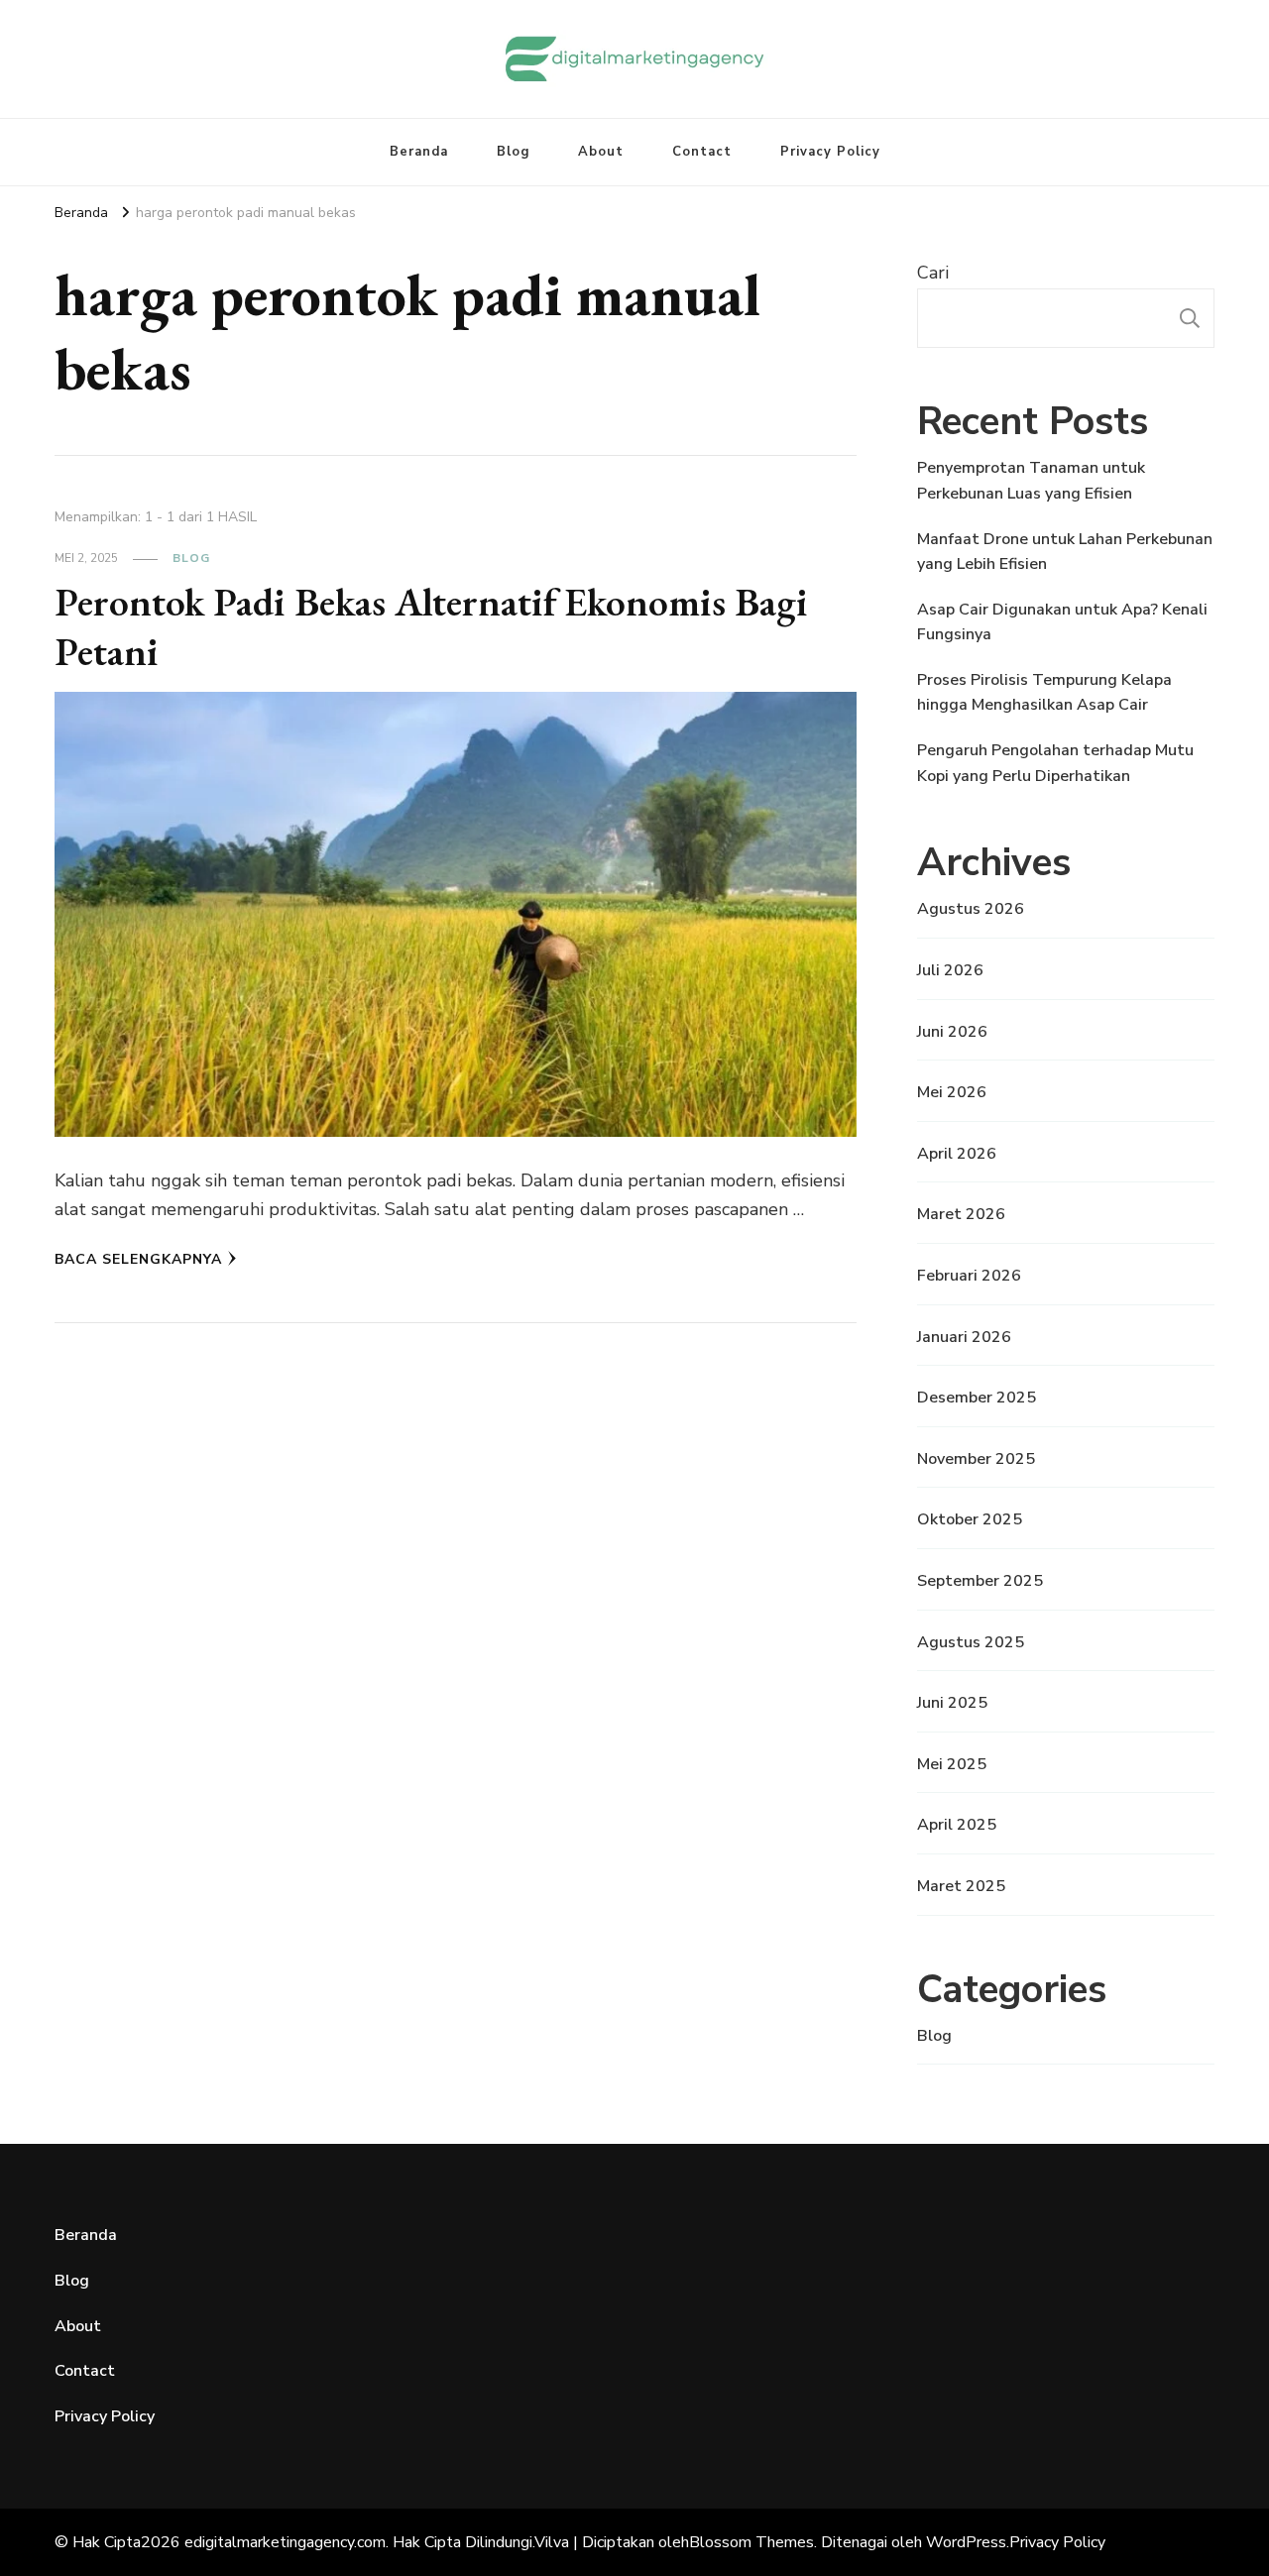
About (601, 152)
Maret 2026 (961, 1214)
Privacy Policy (830, 152)
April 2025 (957, 1825)
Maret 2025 (961, 1886)
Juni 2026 (952, 1032)
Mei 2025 (952, 1764)
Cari (933, 273)
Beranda (419, 152)
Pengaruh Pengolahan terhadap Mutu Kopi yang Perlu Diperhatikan (1055, 763)
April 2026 (957, 1154)
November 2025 (976, 1459)
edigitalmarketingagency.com (285, 2542)
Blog (513, 152)
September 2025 (980, 1581)
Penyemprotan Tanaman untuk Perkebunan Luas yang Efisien (1031, 481)
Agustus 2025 (971, 1642)
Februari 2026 (969, 1276)
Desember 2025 (977, 1398)
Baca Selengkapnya (138, 1259)
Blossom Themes (751, 2542)
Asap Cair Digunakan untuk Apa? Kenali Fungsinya (1062, 622)
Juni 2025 (952, 1703)
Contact (702, 152)
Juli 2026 (950, 970)
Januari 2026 (964, 1337)
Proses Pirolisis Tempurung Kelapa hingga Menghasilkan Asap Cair (1044, 693)
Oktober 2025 (970, 1519)
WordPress (966, 2542)
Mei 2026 (952, 1092)
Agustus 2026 (971, 909)
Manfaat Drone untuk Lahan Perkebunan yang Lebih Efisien (1065, 552)
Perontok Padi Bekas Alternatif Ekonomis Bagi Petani (431, 626)
